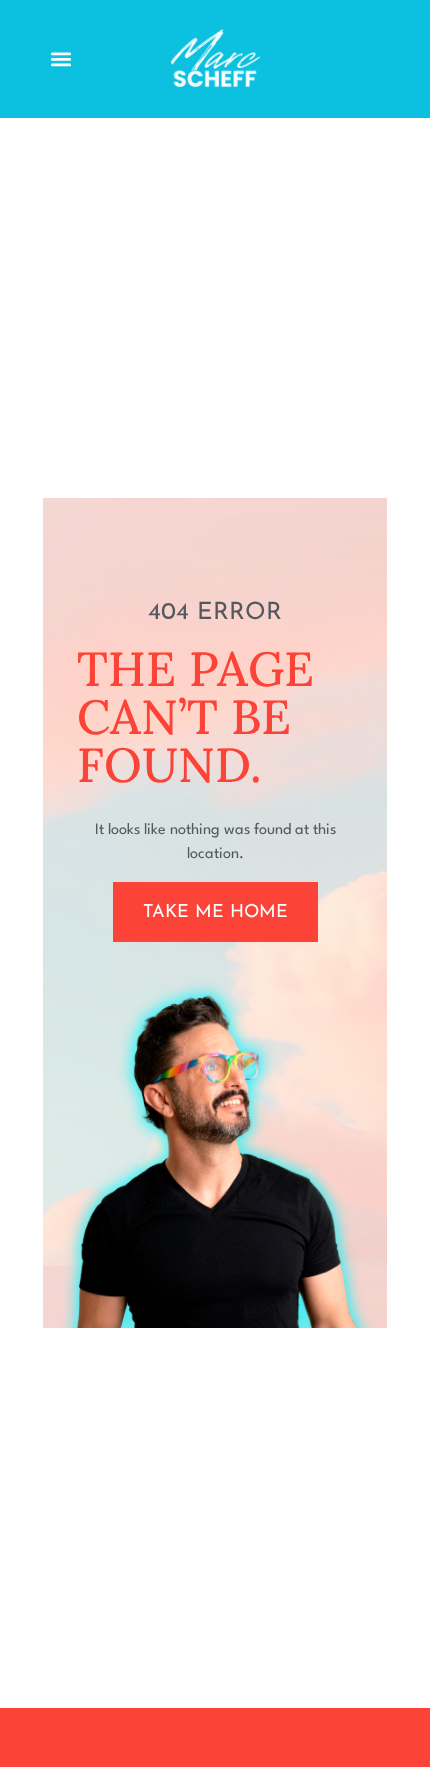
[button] (61, 58)
